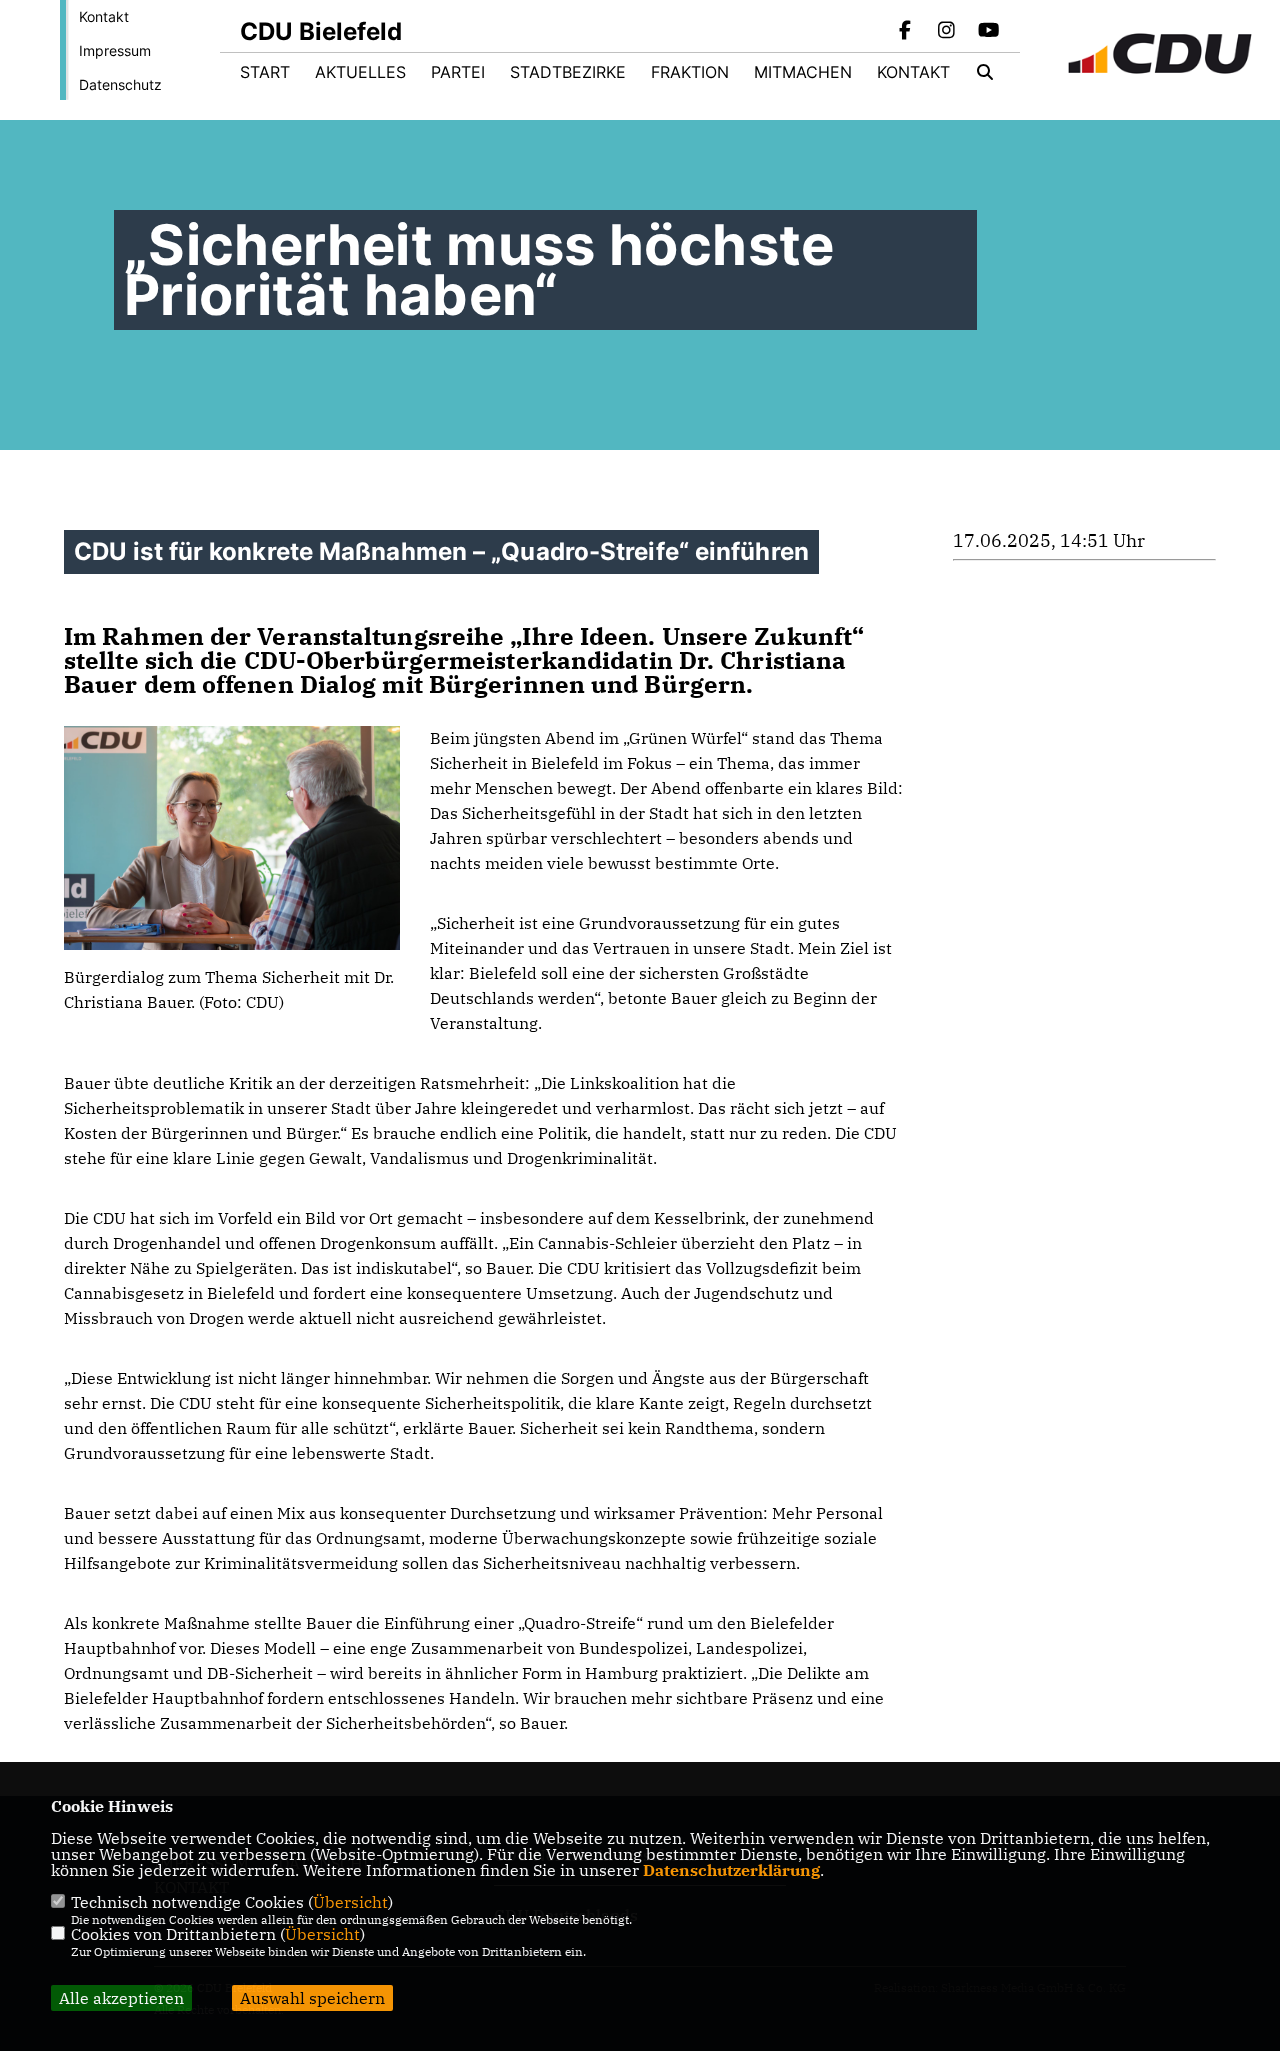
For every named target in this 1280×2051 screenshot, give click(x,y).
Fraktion (690, 72)
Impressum (115, 50)
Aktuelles (360, 72)
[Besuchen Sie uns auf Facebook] (905, 32)
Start (265, 72)
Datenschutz (120, 84)
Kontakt (104, 16)
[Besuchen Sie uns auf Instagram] (947, 32)
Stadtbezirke (568, 72)
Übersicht (350, 1902)
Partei (458, 72)
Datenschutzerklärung (731, 1870)
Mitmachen (803, 72)
